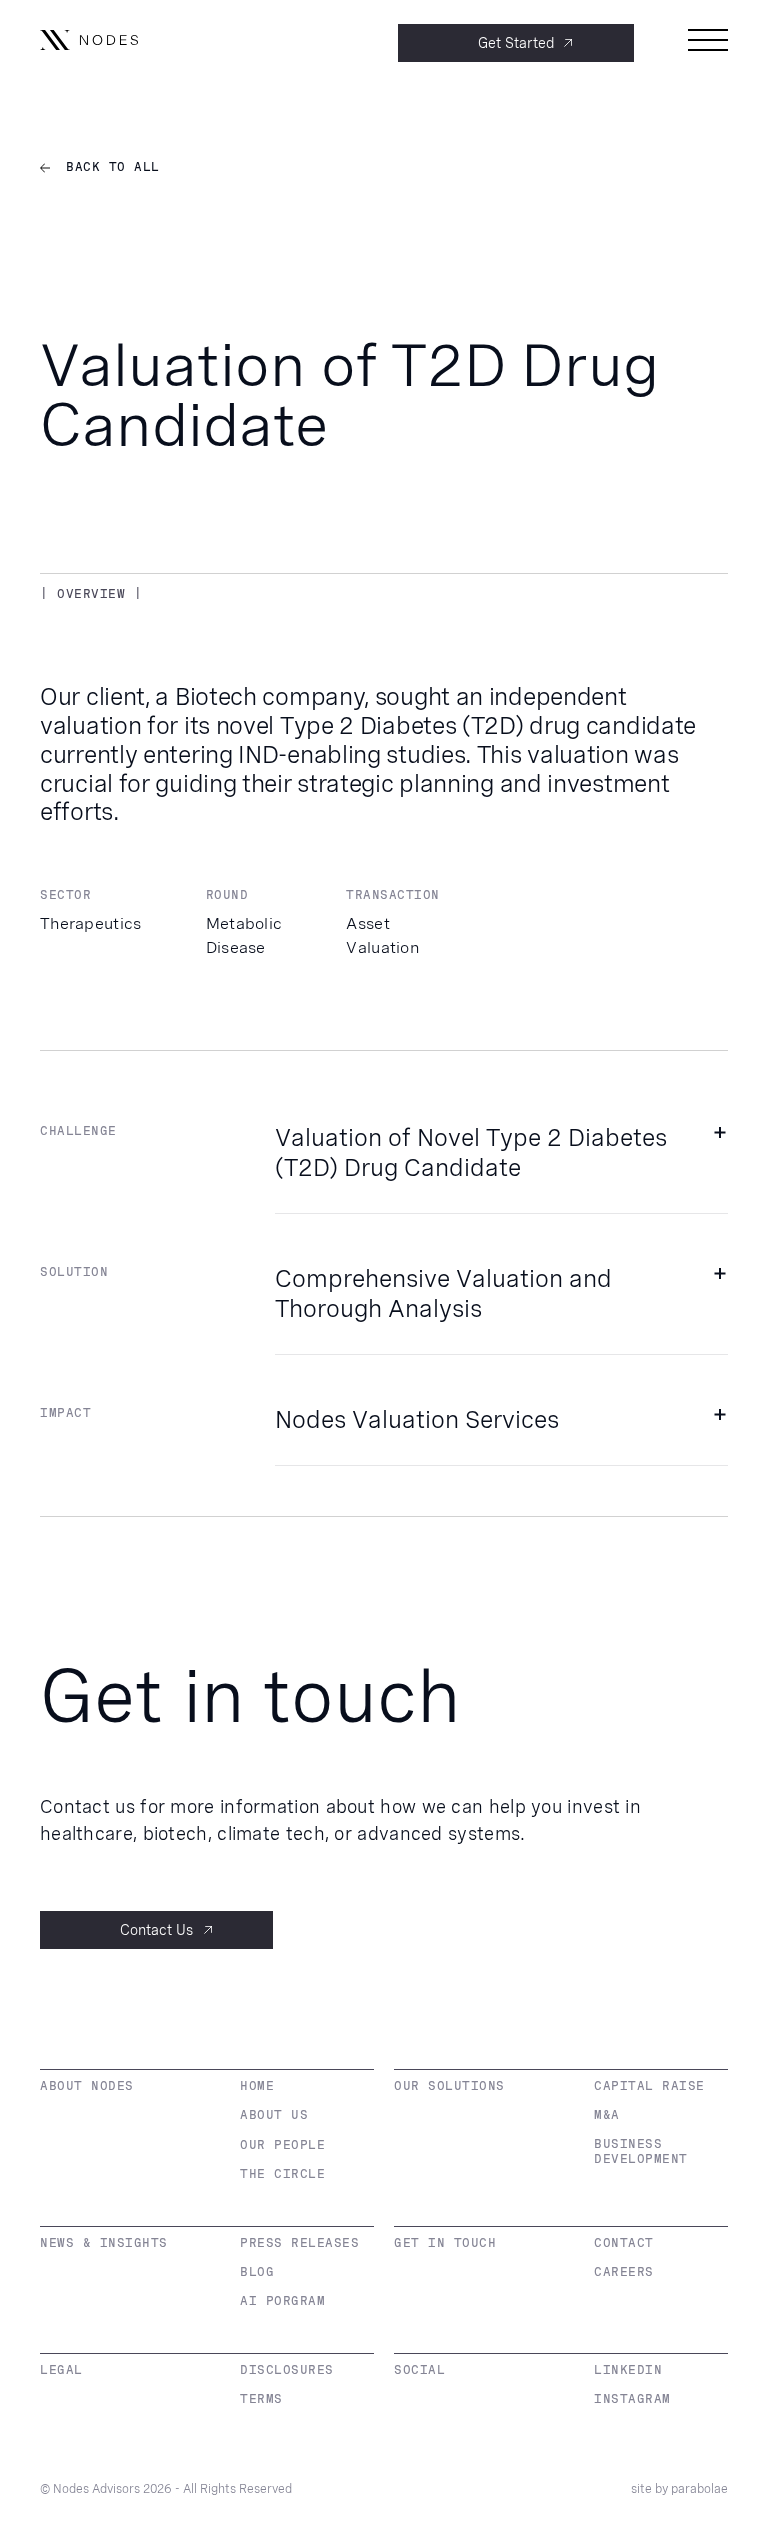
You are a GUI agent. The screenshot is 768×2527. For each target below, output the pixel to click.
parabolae (699, 2489)
